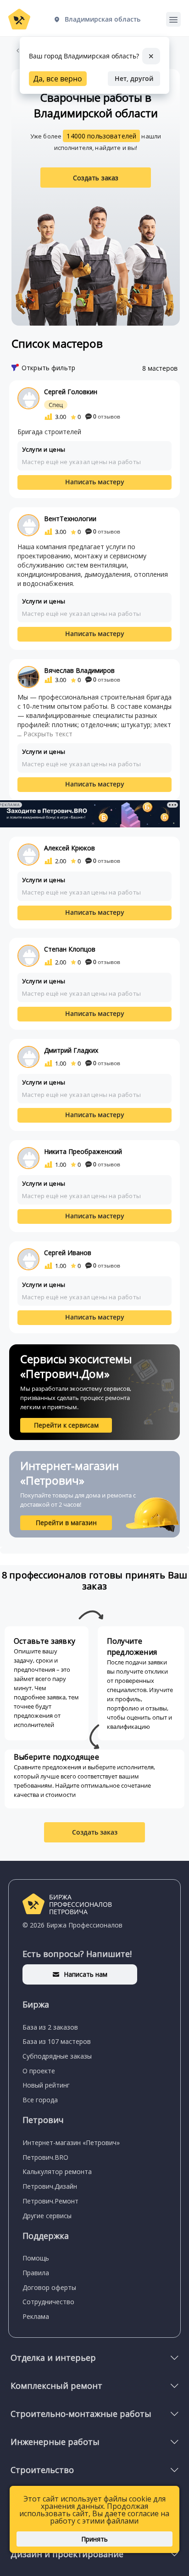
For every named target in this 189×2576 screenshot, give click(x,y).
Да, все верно (58, 79)
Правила (36, 2273)
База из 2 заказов (50, 2027)
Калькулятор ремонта (57, 2172)
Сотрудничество (48, 2302)
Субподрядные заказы (57, 2056)
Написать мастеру (95, 482)
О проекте (39, 2071)
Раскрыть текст (48, 734)
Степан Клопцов (70, 949)
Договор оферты (49, 2287)
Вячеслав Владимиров (79, 670)
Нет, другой (134, 78)
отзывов (107, 416)
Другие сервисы (47, 2216)
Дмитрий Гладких (71, 1050)
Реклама (36, 2316)
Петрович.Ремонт (50, 2201)
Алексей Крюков (69, 848)
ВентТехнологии (70, 519)
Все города (40, 2100)
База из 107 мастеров (57, 2041)
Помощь (36, 2258)
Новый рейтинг (46, 2085)
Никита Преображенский (83, 1151)
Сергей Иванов (68, 1253)
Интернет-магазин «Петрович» (71, 2143)
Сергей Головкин (71, 392)
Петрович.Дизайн (50, 2186)
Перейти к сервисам (66, 1425)
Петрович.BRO (45, 2157)
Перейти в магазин (66, 1523)
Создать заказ (96, 178)
